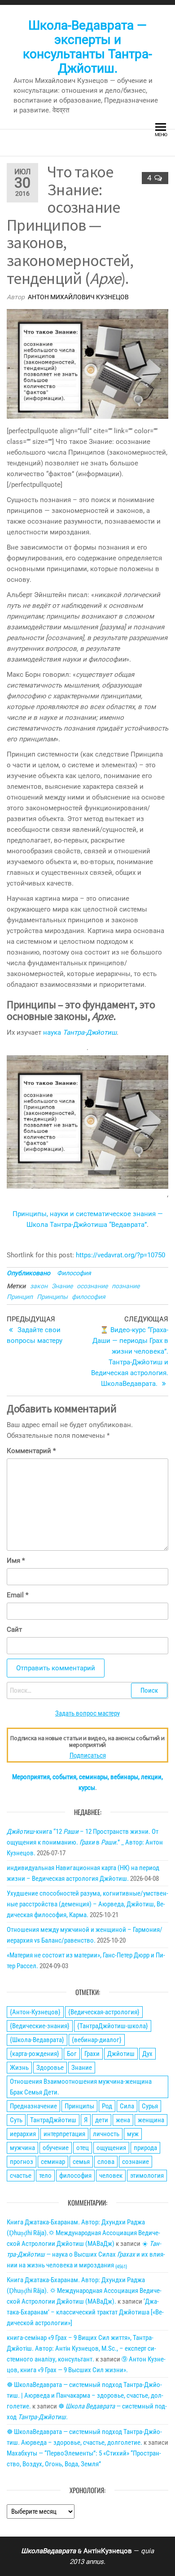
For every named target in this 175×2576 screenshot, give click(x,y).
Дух (147, 2054)
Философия (74, 1273)
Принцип (20, 1297)
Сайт (14, 1630)
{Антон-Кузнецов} (35, 2012)
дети (102, 2120)
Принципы (52, 1297)
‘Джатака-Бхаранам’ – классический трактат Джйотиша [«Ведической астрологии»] (85, 2312)
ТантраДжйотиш (53, 2120)
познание (126, 1286)
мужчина (22, 2148)
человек (111, 2176)
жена (123, 2120)
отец (83, 2148)
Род (107, 2106)
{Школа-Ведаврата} (37, 2040)
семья (81, 2162)
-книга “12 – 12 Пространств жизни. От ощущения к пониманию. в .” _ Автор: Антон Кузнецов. (85, 1842)
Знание (62, 1286)
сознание (136, 2162)
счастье (21, 2176)
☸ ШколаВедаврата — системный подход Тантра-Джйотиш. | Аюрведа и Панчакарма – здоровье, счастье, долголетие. (85, 2395)
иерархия (23, 2134)
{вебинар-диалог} (97, 2040)
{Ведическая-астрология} (104, 2012)
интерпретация (64, 2134)
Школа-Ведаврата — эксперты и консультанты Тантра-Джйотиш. (87, 47)
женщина (151, 2120)
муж (133, 2134)
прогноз (22, 2162)
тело (45, 2176)
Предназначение (33, 2106)
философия (89, 1297)
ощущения (111, 2148)
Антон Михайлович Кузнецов (78, 297)
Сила (127, 2106)
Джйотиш (121, 2054)
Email (17, 1595)
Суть (16, 2120)
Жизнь (19, 2068)
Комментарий (31, 1451)
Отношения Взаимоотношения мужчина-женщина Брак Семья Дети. (81, 2087)
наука (80, 1032)
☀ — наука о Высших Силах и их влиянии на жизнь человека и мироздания (86, 2254)
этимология (147, 2176)
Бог (72, 2054)
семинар (53, 2162)
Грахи (92, 2054)
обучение (56, 2148)
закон (39, 1286)
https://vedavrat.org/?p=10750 (120, 1255)
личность (106, 2134)
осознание (92, 1286)
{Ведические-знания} (40, 2026)
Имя (16, 1561)
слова (106, 2162)
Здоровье (50, 2068)
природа (145, 2148)
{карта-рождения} (35, 2054)
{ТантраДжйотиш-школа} (113, 2026)
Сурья (150, 2106)
